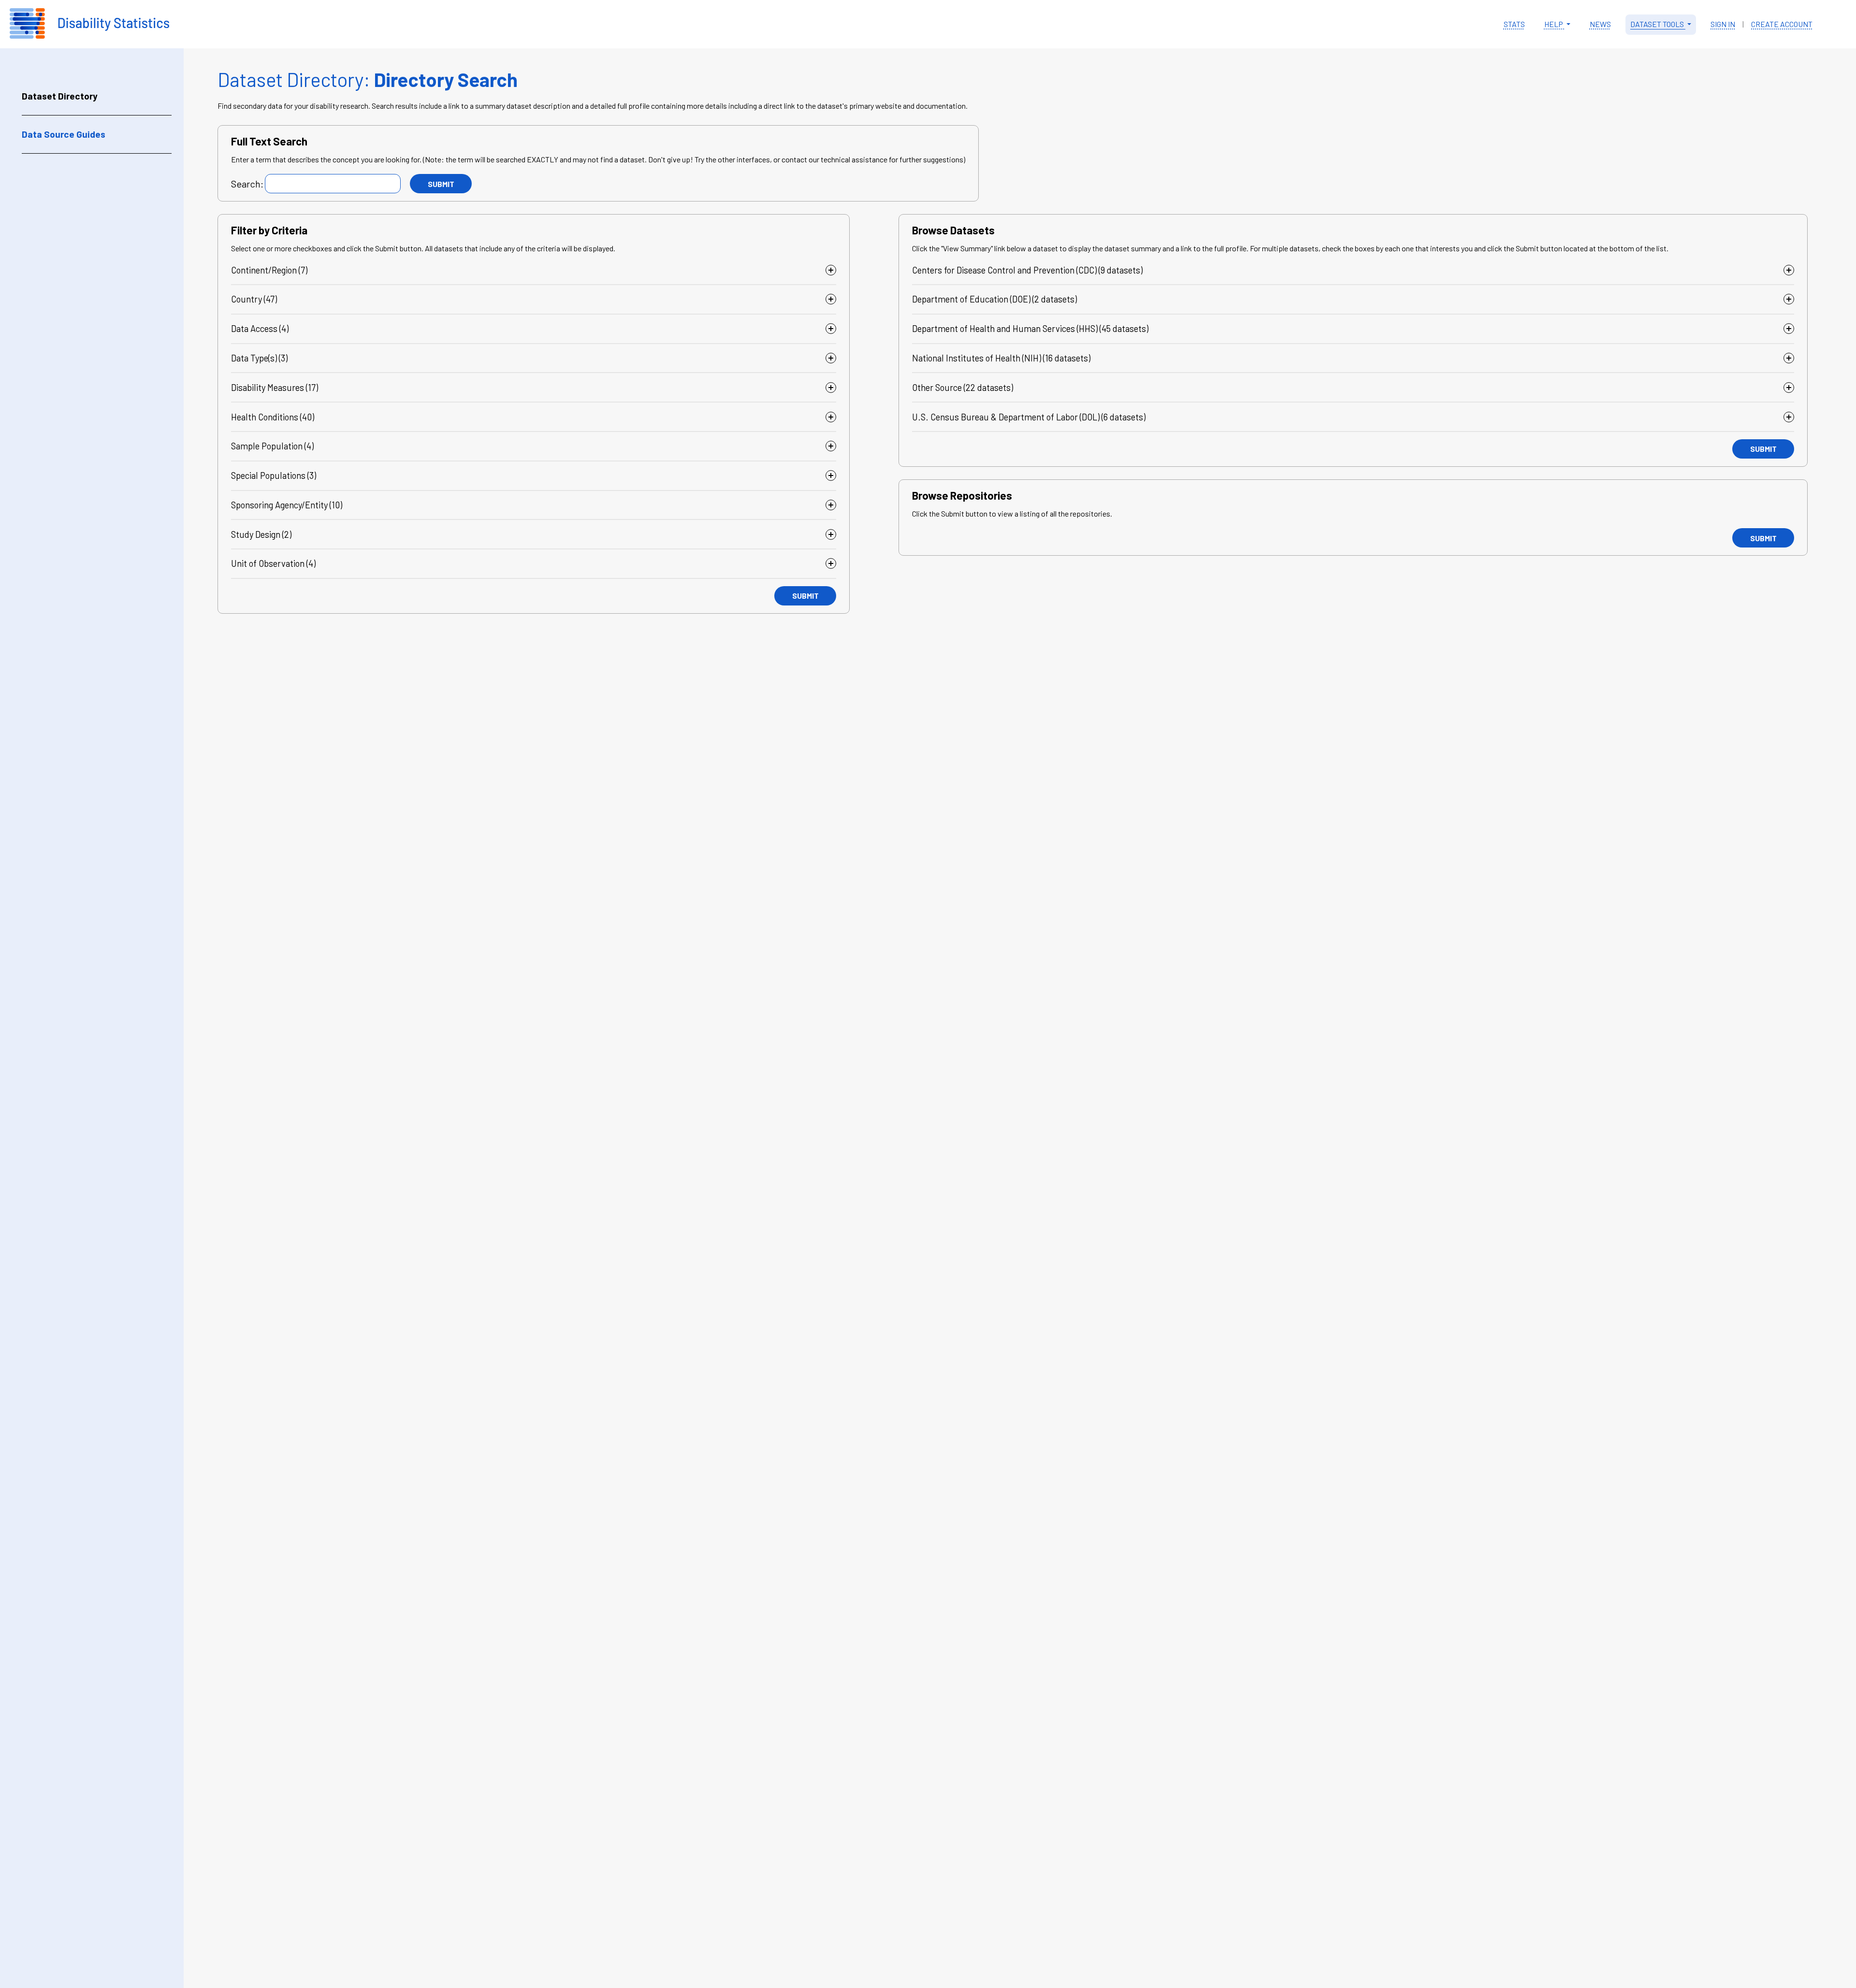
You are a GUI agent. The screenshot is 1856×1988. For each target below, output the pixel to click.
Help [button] (1554, 24)
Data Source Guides (64, 134)
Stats (1514, 24)
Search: (247, 184)
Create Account (1782, 24)
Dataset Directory (60, 96)
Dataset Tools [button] (1658, 24)
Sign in (1723, 24)
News (1600, 24)
